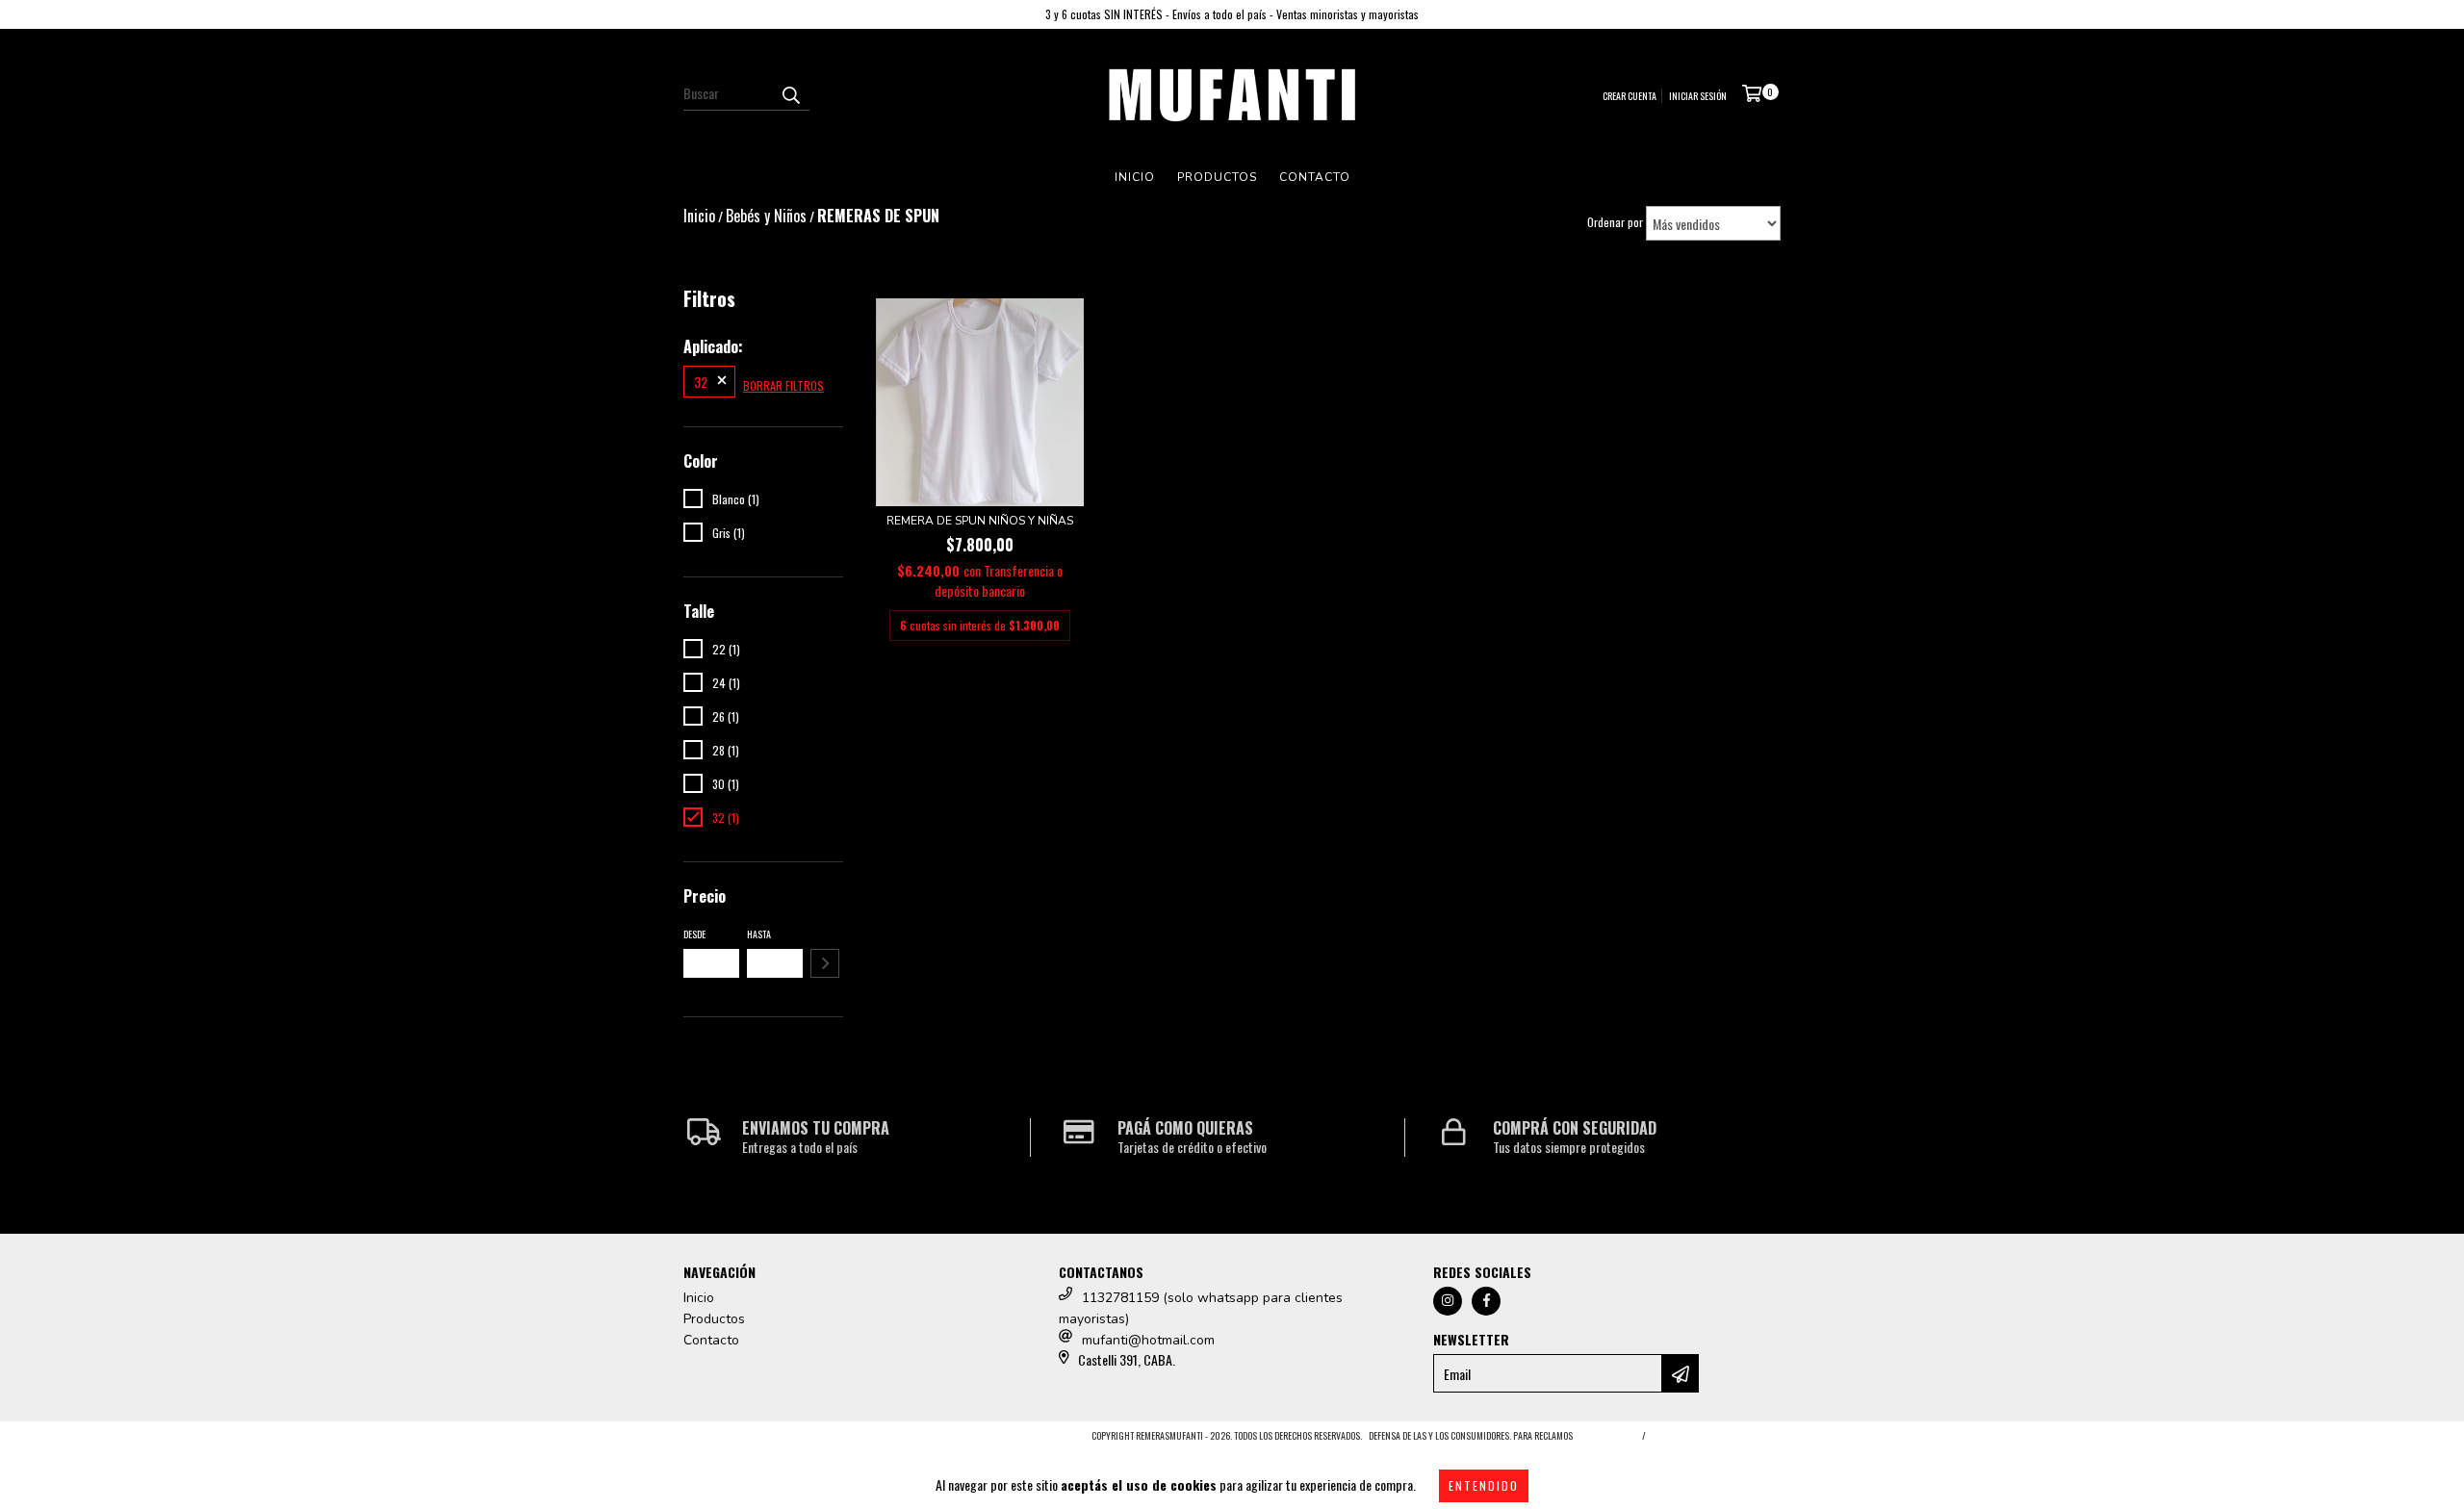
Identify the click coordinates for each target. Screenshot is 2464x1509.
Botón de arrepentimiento (1717, 1435)
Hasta (759, 934)
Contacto (1315, 177)
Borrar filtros (783, 385)
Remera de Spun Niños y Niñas (980, 521)
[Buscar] (790, 93)
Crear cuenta (1630, 96)
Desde (694, 934)
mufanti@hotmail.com (1148, 1340)
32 (701, 382)
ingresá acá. (1605, 1435)
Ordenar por (1615, 222)
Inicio (1135, 177)
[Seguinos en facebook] (1486, 1301)
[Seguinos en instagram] (1448, 1301)
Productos (1217, 177)
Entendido (1484, 1485)
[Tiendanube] (768, 1441)
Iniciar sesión (1698, 96)
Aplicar (825, 963)
